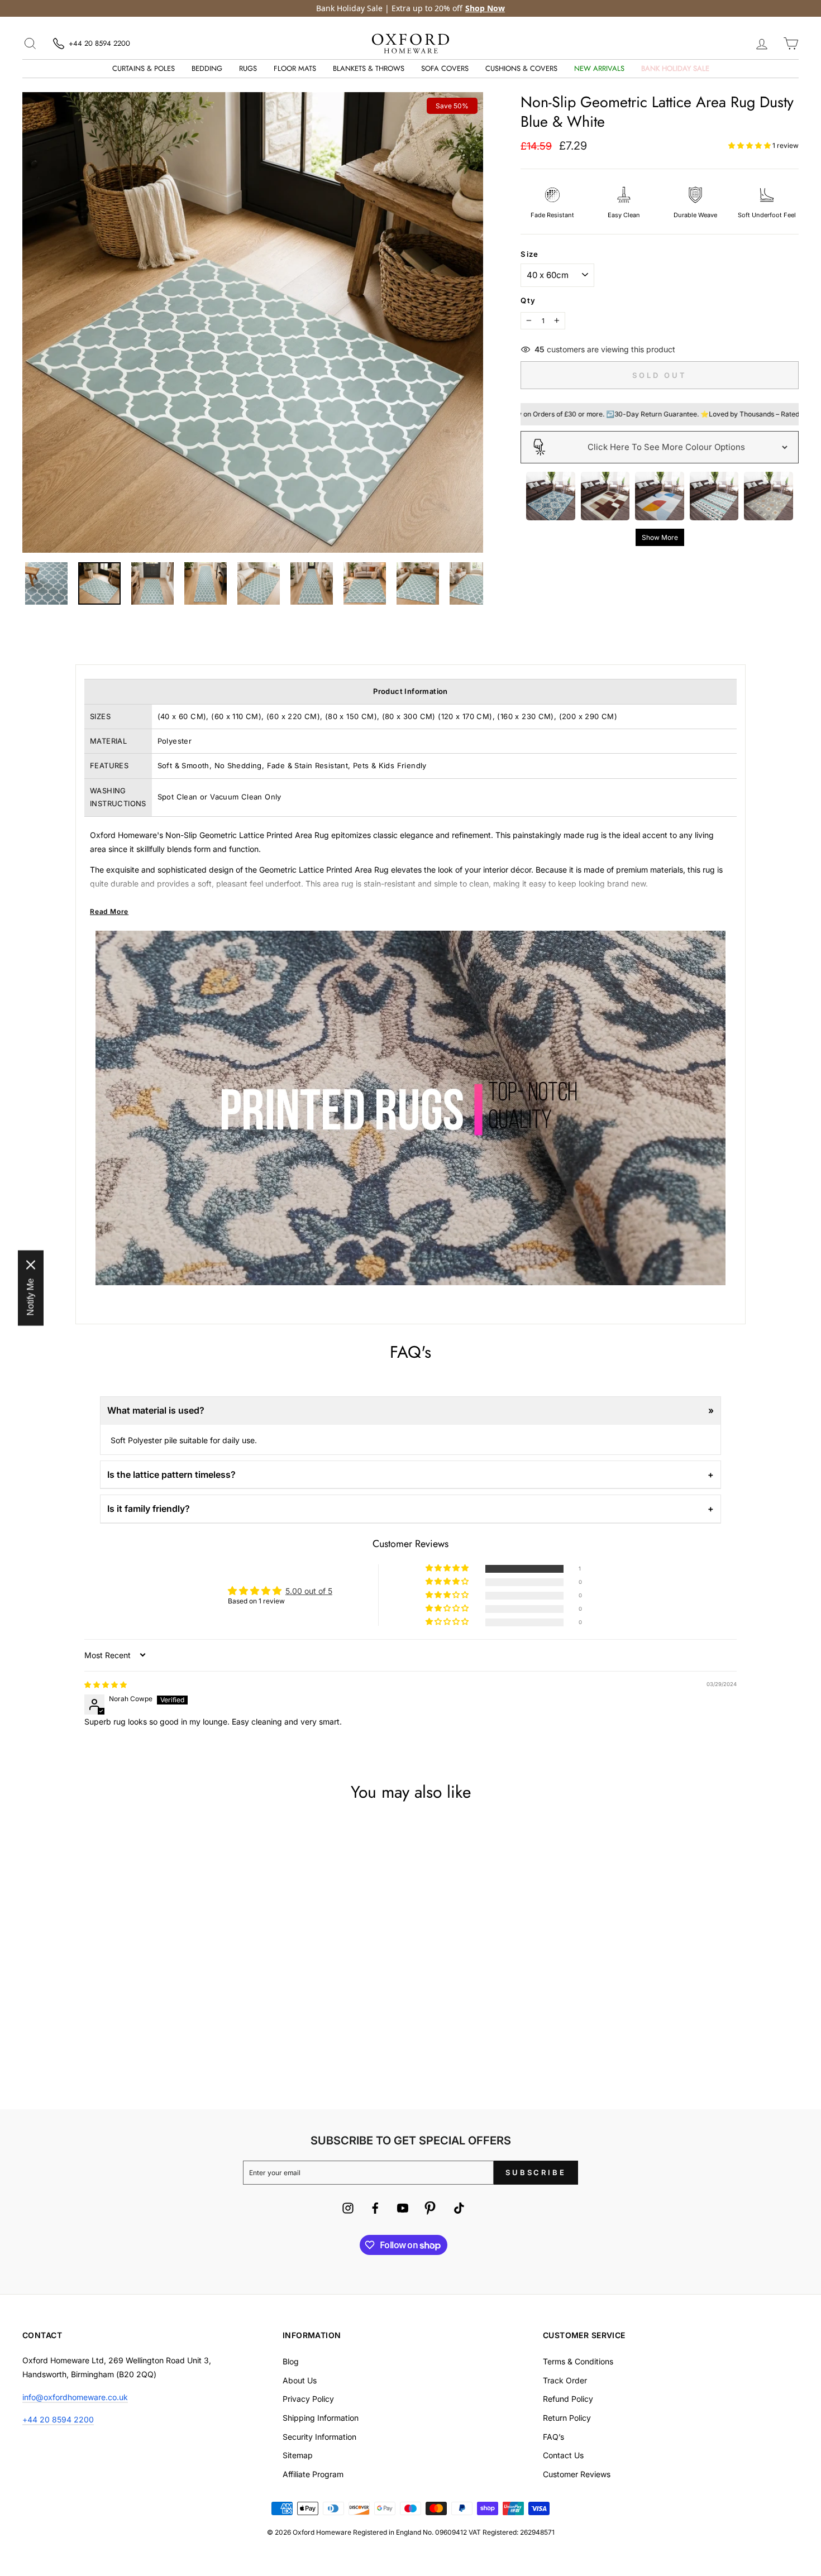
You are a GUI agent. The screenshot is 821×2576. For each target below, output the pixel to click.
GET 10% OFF (411, 1360)
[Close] (565, 1185)
